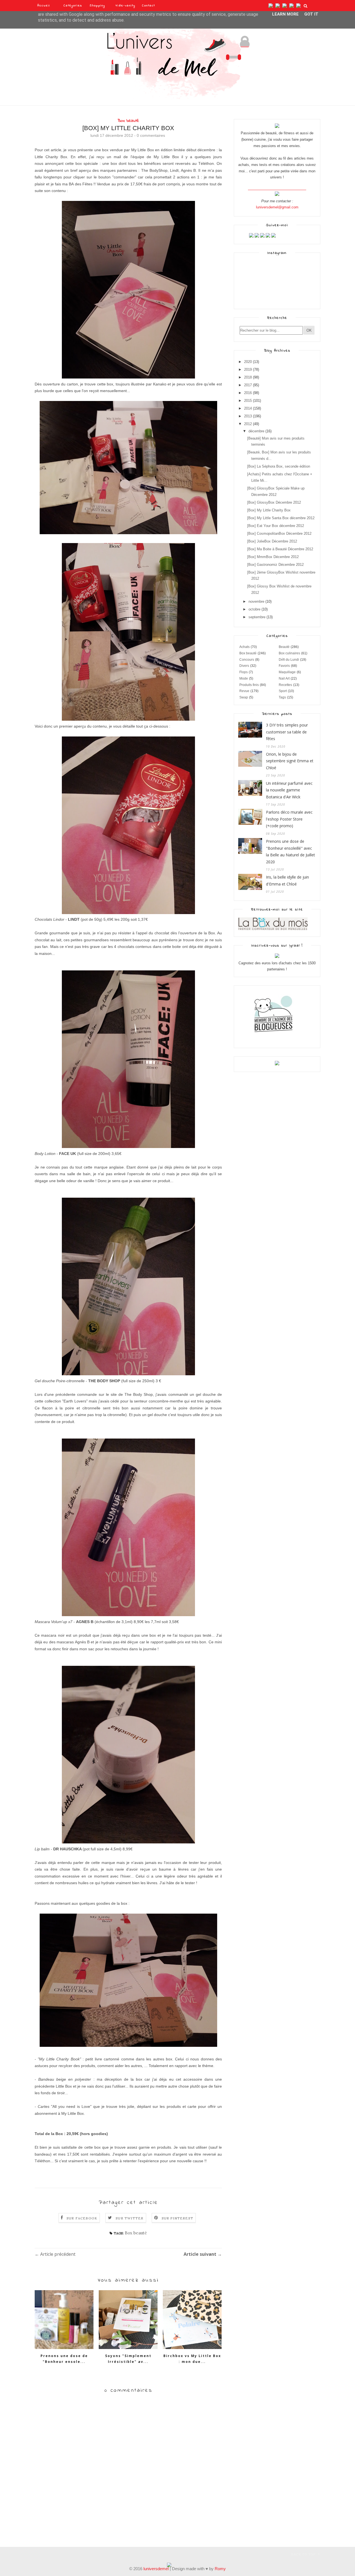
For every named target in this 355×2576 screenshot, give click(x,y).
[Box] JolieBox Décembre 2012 (272, 541)
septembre (257, 617)
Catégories (73, 6)
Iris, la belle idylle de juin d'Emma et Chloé (287, 880)
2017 (248, 385)
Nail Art (284, 678)
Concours (247, 660)
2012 (248, 424)
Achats (244, 647)
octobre (254, 609)
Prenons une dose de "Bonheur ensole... (64, 2359)
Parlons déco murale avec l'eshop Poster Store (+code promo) (289, 819)
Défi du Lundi (289, 660)
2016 (248, 393)
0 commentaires (151, 135)
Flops (244, 672)
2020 (248, 362)
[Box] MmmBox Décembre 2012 (273, 557)
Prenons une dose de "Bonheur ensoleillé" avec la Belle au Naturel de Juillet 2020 (291, 851)
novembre (256, 601)
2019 (248, 369)
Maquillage (287, 672)
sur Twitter (130, 2218)
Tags (282, 697)
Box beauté (128, 121)
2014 (248, 408)
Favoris (284, 666)
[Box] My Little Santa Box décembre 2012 (281, 518)
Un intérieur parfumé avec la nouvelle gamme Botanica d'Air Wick (289, 790)
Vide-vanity (125, 6)
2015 (248, 401)
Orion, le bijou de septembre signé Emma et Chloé (290, 761)
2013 (248, 416)
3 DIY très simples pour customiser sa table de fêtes (287, 732)
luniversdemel (156, 2569)
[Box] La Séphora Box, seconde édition (279, 466)
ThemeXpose (45, 2554)
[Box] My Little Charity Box (269, 510)
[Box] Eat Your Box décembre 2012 (276, 526)
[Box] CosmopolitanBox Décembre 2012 (279, 533)
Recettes (285, 685)
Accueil (44, 6)
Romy (220, 2569)
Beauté (284, 647)
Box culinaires (289, 653)
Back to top (304, 2554)
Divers (244, 666)
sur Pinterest (178, 2218)
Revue (244, 691)
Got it (311, 14)
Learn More (285, 14)
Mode (244, 678)
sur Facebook (82, 2218)
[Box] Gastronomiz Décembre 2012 (275, 565)
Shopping (97, 6)
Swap (244, 697)
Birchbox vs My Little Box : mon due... (192, 2359)
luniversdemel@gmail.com (277, 207)
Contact (149, 6)
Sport (283, 691)
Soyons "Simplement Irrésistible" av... (128, 2359)
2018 (248, 377)
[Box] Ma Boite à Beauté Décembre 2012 (280, 549)
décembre (256, 431)
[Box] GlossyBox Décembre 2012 (274, 502)
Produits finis (249, 685)
